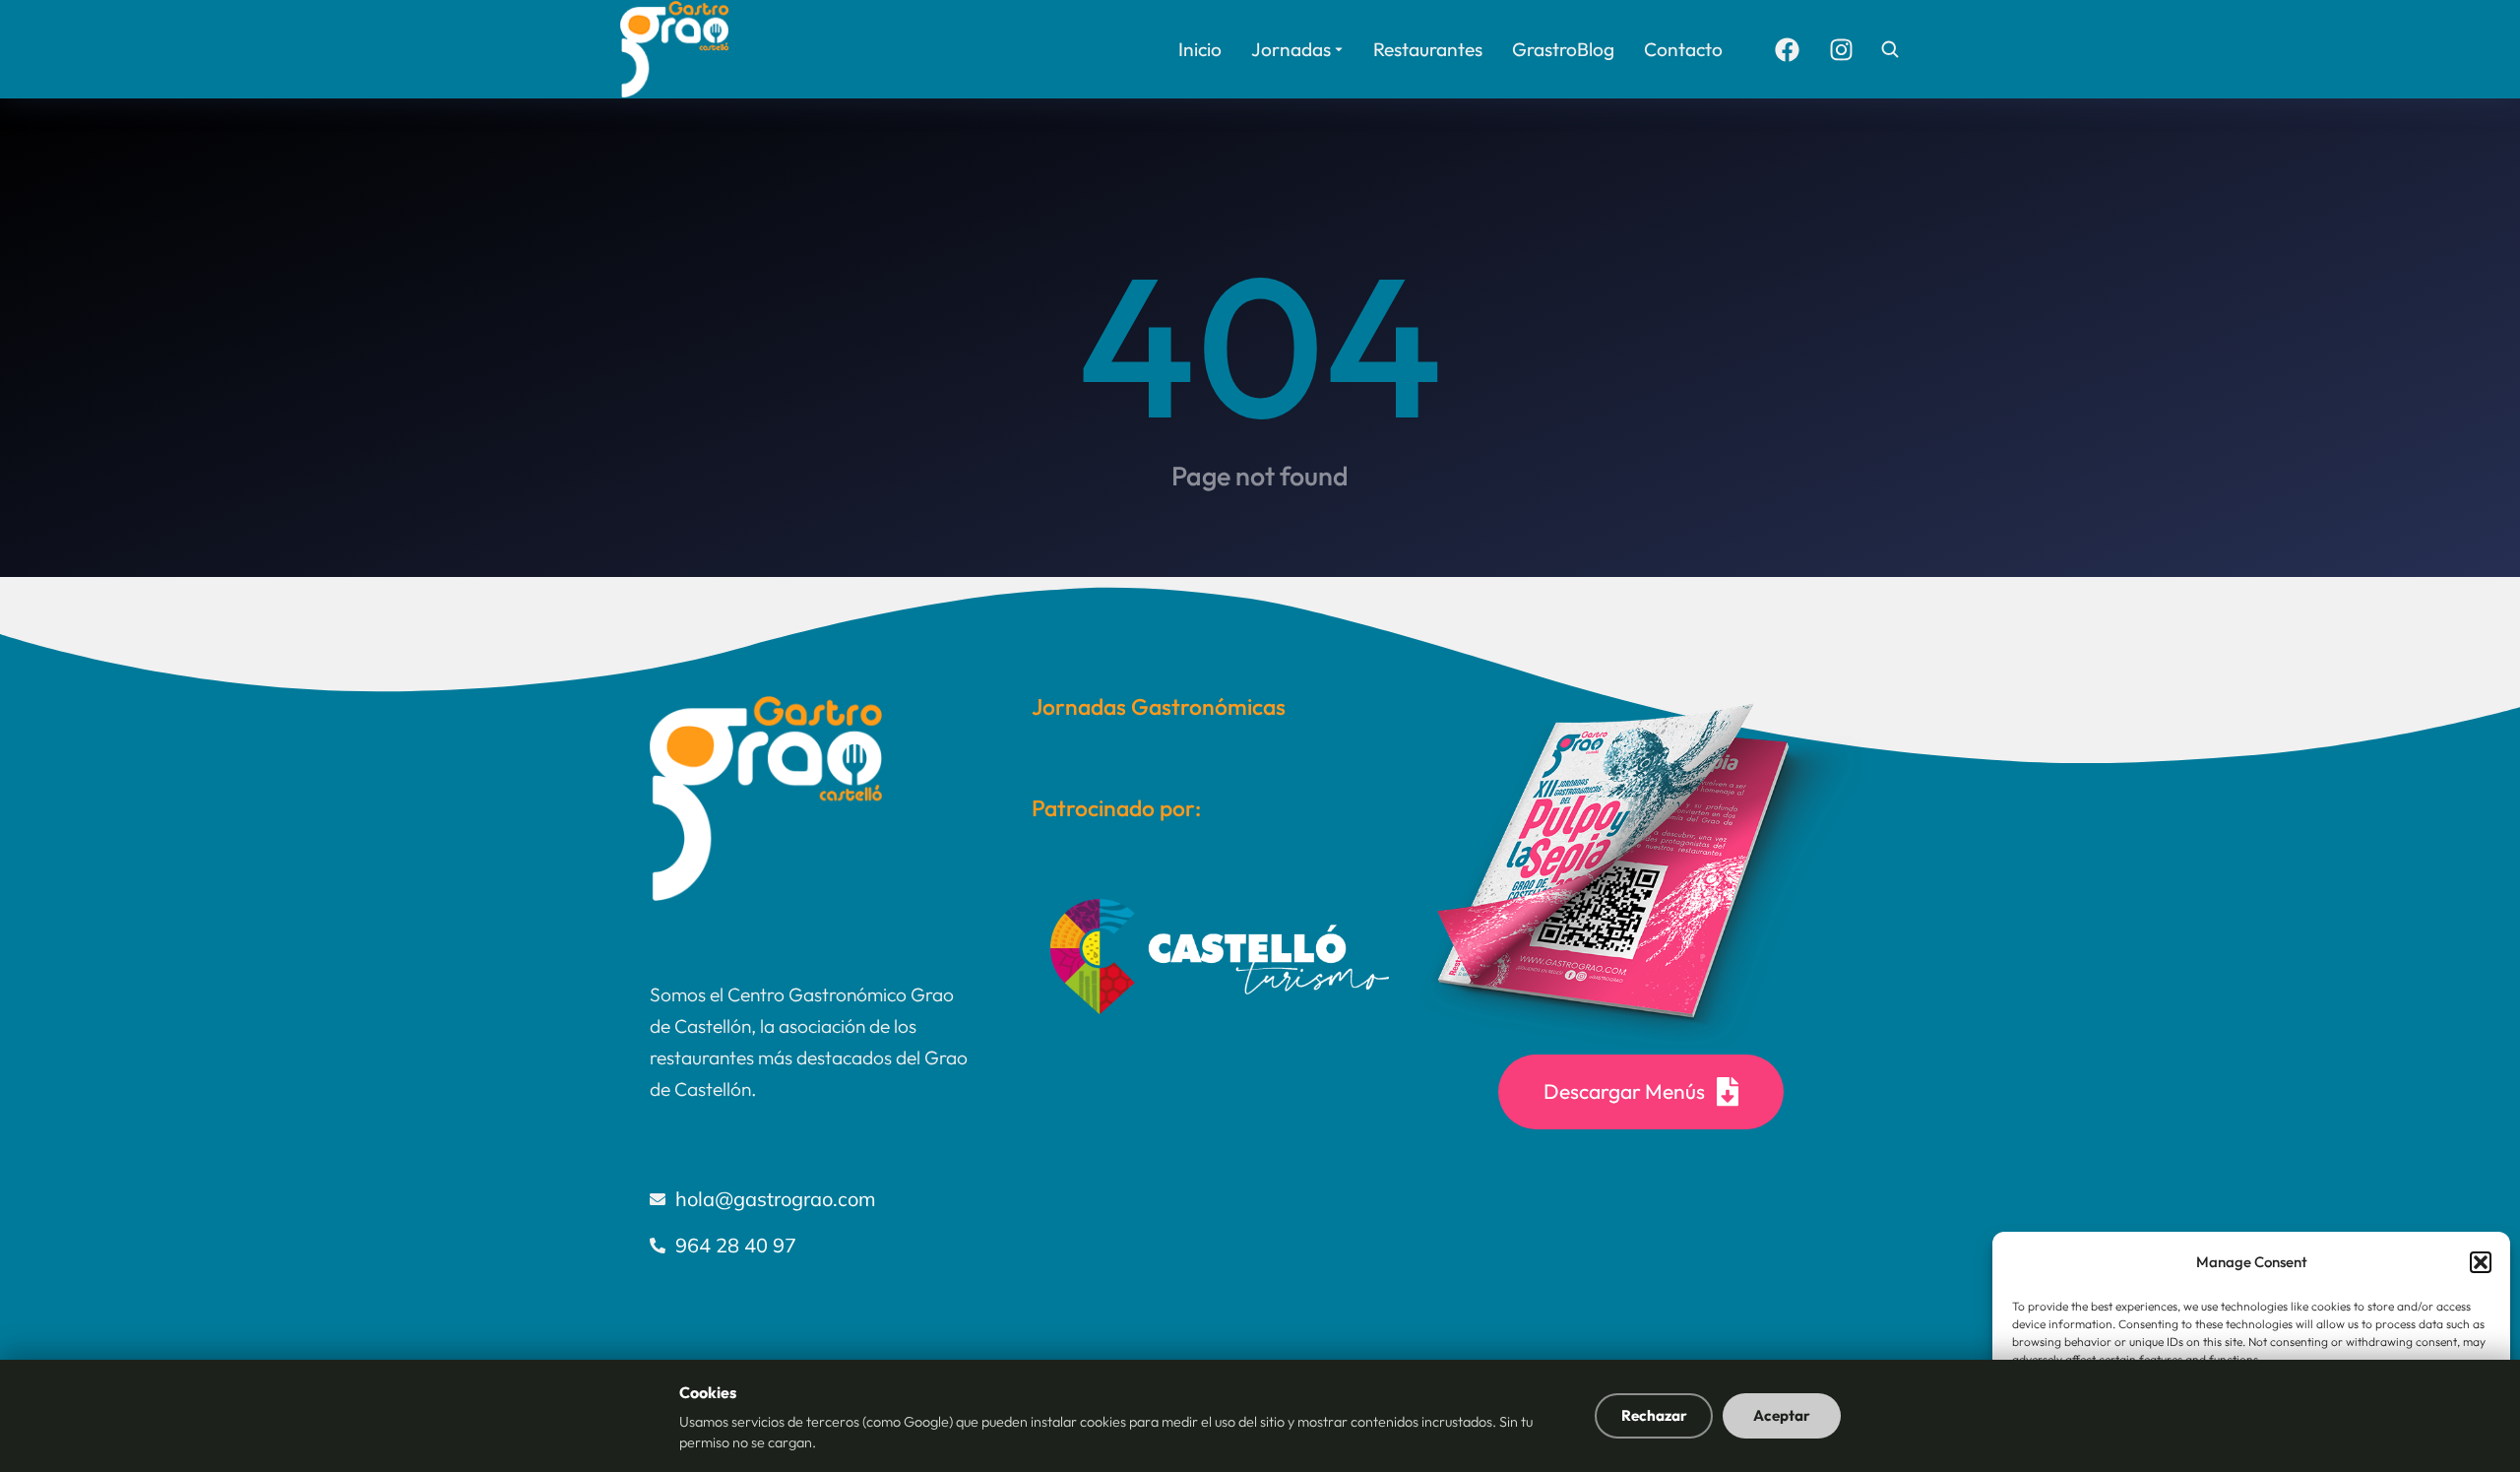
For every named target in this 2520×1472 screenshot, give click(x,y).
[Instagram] (1841, 49)
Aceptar (1782, 1415)
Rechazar (1654, 1415)
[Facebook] (1787, 49)
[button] (2481, 1262)
